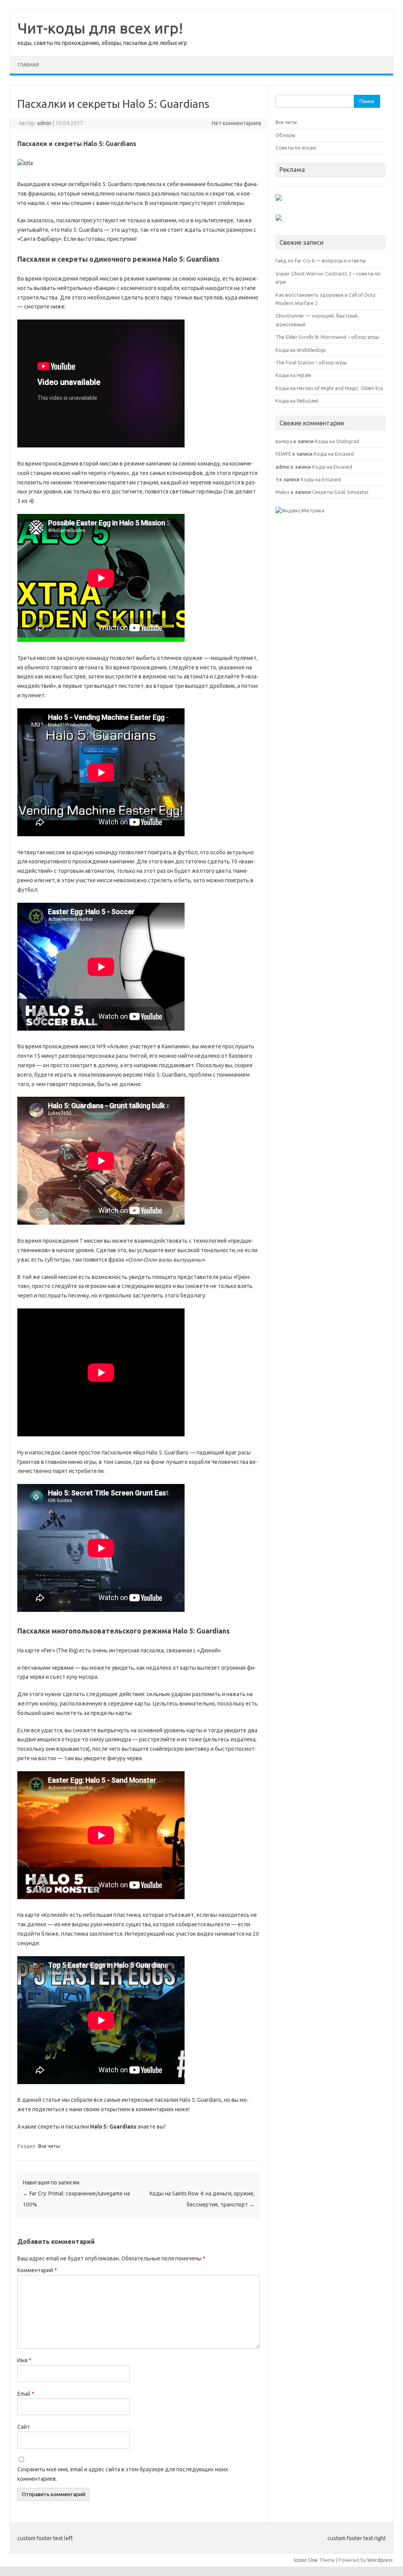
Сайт (24, 2427)
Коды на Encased (334, 454)
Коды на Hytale (293, 375)
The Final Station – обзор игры (311, 362)
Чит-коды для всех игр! (100, 28)
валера (284, 441)
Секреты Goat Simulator (340, 492)
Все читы (49, 2146)
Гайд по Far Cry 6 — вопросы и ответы (321, 261)
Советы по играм (296, 148)
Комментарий (37, 2270)
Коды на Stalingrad (337, 441)
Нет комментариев (237, 123)
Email (26, 2394)
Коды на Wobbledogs (301, 350)
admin (44, 123)
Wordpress (380, 2560)
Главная (28, 65)
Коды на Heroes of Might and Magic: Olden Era (329, 388)
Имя (24, 2360)
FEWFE (283, 454)
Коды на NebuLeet (297, 401)
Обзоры (285, 135)
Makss (283, 492)
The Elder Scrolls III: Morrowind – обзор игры (327, 337)
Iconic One (306, 2560)
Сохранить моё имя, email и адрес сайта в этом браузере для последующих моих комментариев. (123, 2474)
